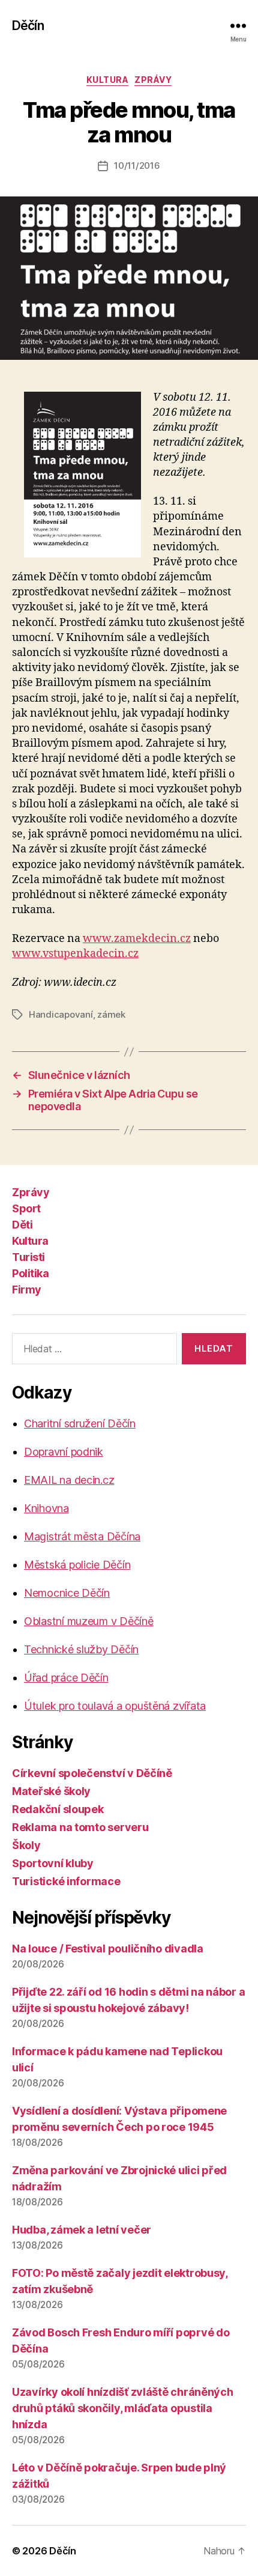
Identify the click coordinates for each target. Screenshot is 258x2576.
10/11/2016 (137, 166)
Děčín (28, 26)
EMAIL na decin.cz (69, 1480)
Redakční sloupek (58, 1809)
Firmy (27, 1290)
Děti (22, 1225)
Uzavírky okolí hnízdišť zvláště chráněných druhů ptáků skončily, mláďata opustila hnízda (123, 2408)
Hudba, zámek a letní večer (82, 2230)
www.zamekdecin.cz (137, 939)
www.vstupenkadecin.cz (75, 954)
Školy (26, 1845)
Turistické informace (66, 1881)
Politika (30, 1273)
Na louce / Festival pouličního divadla (108, 1949)
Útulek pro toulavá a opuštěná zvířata (115, 1706)
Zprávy (153, 80)
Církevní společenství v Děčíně (92, 1773)
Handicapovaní (61, 1014)
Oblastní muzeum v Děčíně (89, 1621)
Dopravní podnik (64, 1452)
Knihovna (46, 1508)
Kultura (108, 80)
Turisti (28, 1257)
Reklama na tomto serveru (80, 1827)
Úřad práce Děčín (66, 1678)
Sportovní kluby (53, 1863)
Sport (26, 1208)
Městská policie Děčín (77, 1565)
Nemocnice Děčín (67, 1593)
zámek (111, 1014)
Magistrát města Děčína (82, 1536)
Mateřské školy (51, 1791)
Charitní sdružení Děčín (80, 1423)
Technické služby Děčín (81, 1649)
